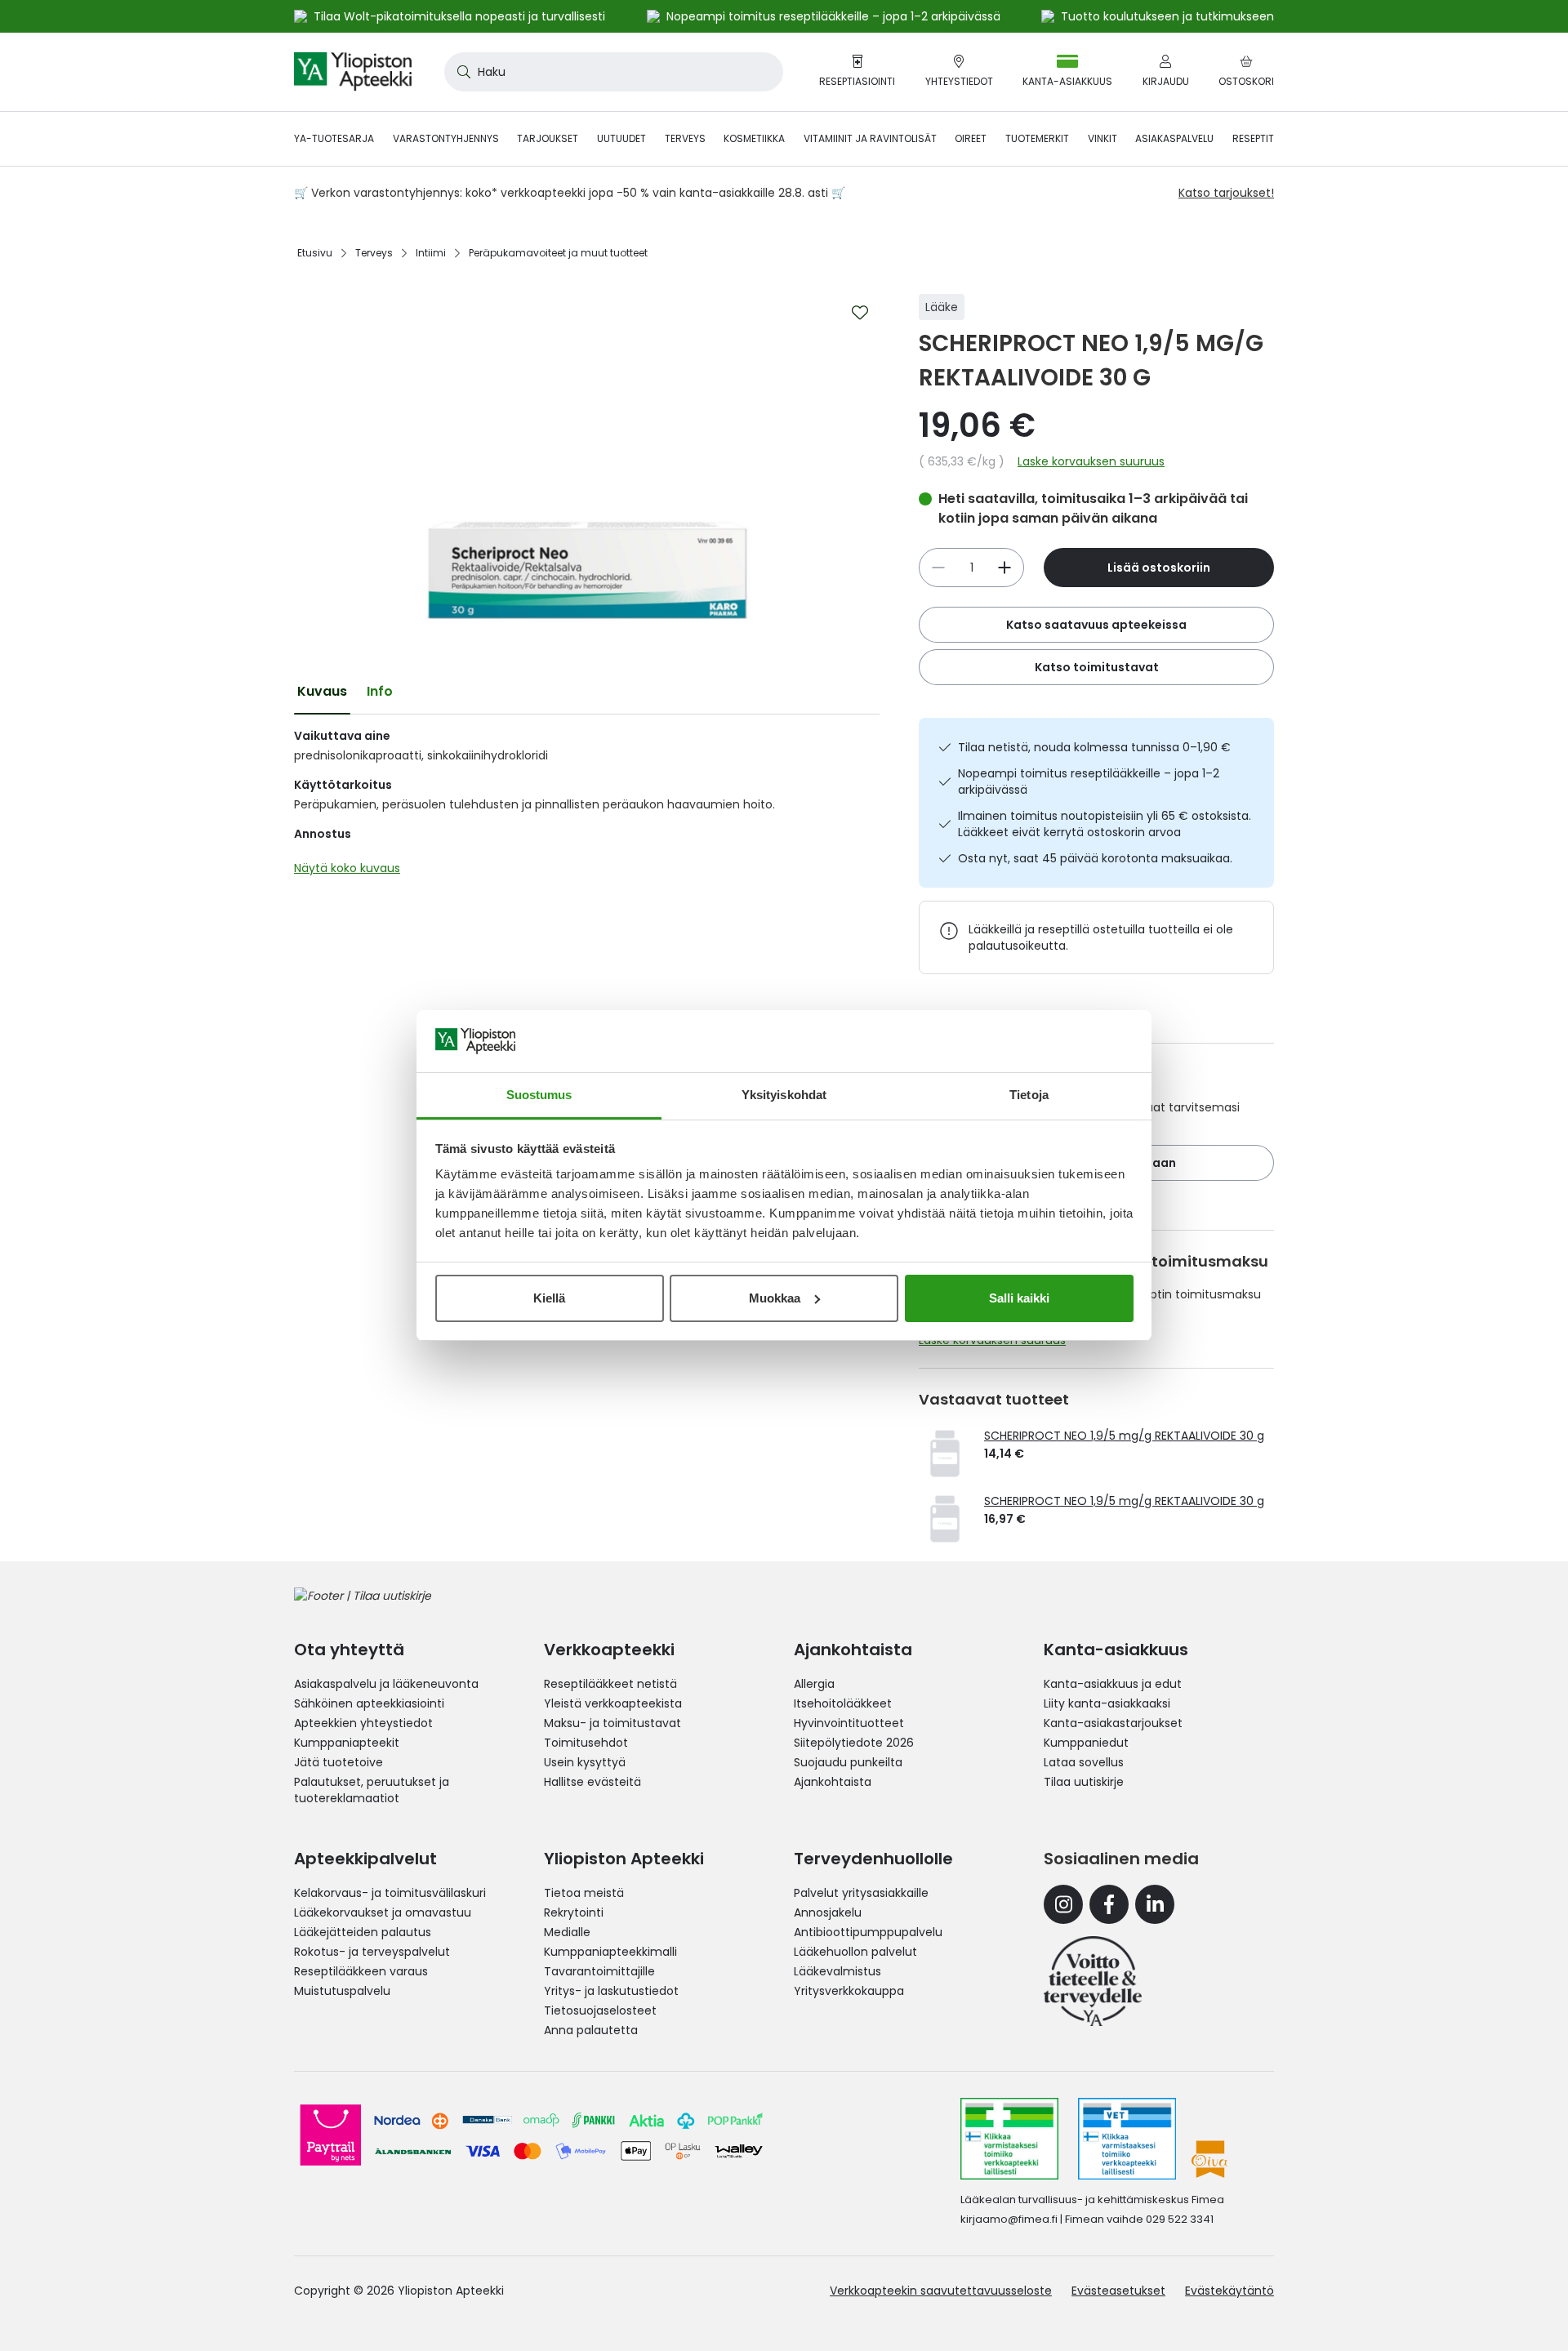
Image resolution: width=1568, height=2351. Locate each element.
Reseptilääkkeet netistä (610, 1684)
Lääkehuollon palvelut (855, 1952)
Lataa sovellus (1084, 1762)
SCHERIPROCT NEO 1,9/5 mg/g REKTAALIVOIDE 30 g (1124, 1436)
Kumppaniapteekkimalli (610, 1952)
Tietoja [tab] (1029, 1095)
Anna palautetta (591, 2030)
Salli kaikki (1019, 1298)
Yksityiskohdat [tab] (784, 1095)
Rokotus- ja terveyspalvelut (372, 1952)
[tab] (322, 692)
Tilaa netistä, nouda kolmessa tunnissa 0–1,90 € (1094, 747)
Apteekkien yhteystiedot (363, 1723)
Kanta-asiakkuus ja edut (1113, 1684)
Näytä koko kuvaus (347, 868)
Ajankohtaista (833, 1782)
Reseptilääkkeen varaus (361, 1971)
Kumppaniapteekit (347, 1743)
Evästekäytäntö (1229, 2291)
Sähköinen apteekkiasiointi (369, 1703)
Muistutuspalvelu (342, 1991)
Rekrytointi (574, 1912)
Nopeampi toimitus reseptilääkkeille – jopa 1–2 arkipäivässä (1089, 781)
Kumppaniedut (1086, 1743)
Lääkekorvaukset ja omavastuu (383, 1912)
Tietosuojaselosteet (600, 2010)
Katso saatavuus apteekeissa (1096, 625)
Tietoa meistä (584, 1893)
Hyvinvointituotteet (849, 1723)
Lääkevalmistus (837, 1971)
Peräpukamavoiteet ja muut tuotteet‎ (558, 253)
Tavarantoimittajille (599, 1971)
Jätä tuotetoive (339, 1762)
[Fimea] (1009, 2139)
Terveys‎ (374, 253)
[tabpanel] (587, 806)
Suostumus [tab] (539, 1095)
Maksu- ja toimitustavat (612, 1723)
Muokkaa (775, 1298)
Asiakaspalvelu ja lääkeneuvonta (386, 1684)
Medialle (567, 1932)
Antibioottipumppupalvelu (868, 1932)
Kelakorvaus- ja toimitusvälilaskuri (390, 1893)
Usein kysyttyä (585, 1762)
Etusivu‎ (315, 253)
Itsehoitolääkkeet (843, 1703)
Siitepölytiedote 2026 (854, 1743)
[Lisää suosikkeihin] (860, 313)
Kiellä (549, 1298)
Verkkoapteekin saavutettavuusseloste (941, 2291)
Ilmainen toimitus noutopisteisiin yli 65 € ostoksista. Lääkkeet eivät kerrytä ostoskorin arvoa (1105, 824)
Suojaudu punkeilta (848, 1762)
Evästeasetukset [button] (1118, 2291)
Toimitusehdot (586, 1743)
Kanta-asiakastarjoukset (1113, 1723)
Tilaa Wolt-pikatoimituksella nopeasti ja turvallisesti (459, 16)
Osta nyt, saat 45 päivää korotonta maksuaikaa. (1095, 858)
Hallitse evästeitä (592, 1782)
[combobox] (614, 72)
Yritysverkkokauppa (849, 1991)
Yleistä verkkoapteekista (613, 1703)
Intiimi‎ (431, 253)
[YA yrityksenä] (1093, 1981)
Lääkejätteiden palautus (363, 1932)
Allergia (814, 1684)
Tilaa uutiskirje (1084, 1782)
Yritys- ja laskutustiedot (611, 1991)
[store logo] (353, 72)
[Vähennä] (1004, 568)
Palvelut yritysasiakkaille (861, 1893)
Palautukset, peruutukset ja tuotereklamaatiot (372, 1790)
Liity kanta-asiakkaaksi (1107, 1703)
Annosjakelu (828, 1912)
